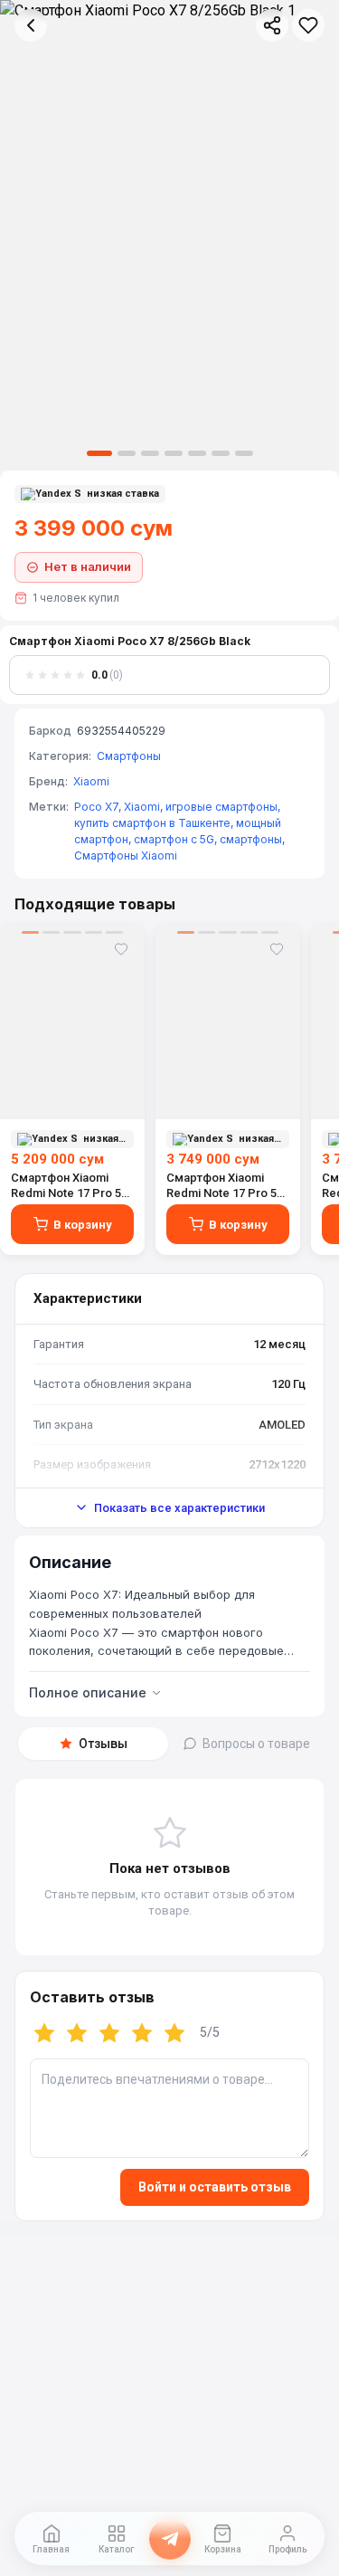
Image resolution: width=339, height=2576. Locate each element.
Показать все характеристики (179, 1508)
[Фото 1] (99, 453)
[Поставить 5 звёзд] (174, 2033)
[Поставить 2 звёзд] (77, 2033)
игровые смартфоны (221, 807)
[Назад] (31, 25)
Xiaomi (91, 781)
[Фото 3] (150, 453)
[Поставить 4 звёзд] (142, 2033)
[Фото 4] (174, 453)
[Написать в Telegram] (170, 2539)
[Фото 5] (197, 453)
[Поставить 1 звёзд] (44, 2033)
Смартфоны (129, 756)
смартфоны (251, 839)
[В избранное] (308, 25)
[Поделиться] (272, 25)
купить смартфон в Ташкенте (152, 823)
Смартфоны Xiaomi (126, 855)
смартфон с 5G (174, 839)
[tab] (93, 1744)
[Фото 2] (127, 453)
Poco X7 (96, 807)
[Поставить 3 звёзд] (109, 2033)
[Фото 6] (221, 453)
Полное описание (88, 1692)
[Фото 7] (244, 453)
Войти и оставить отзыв (215, 2187)
